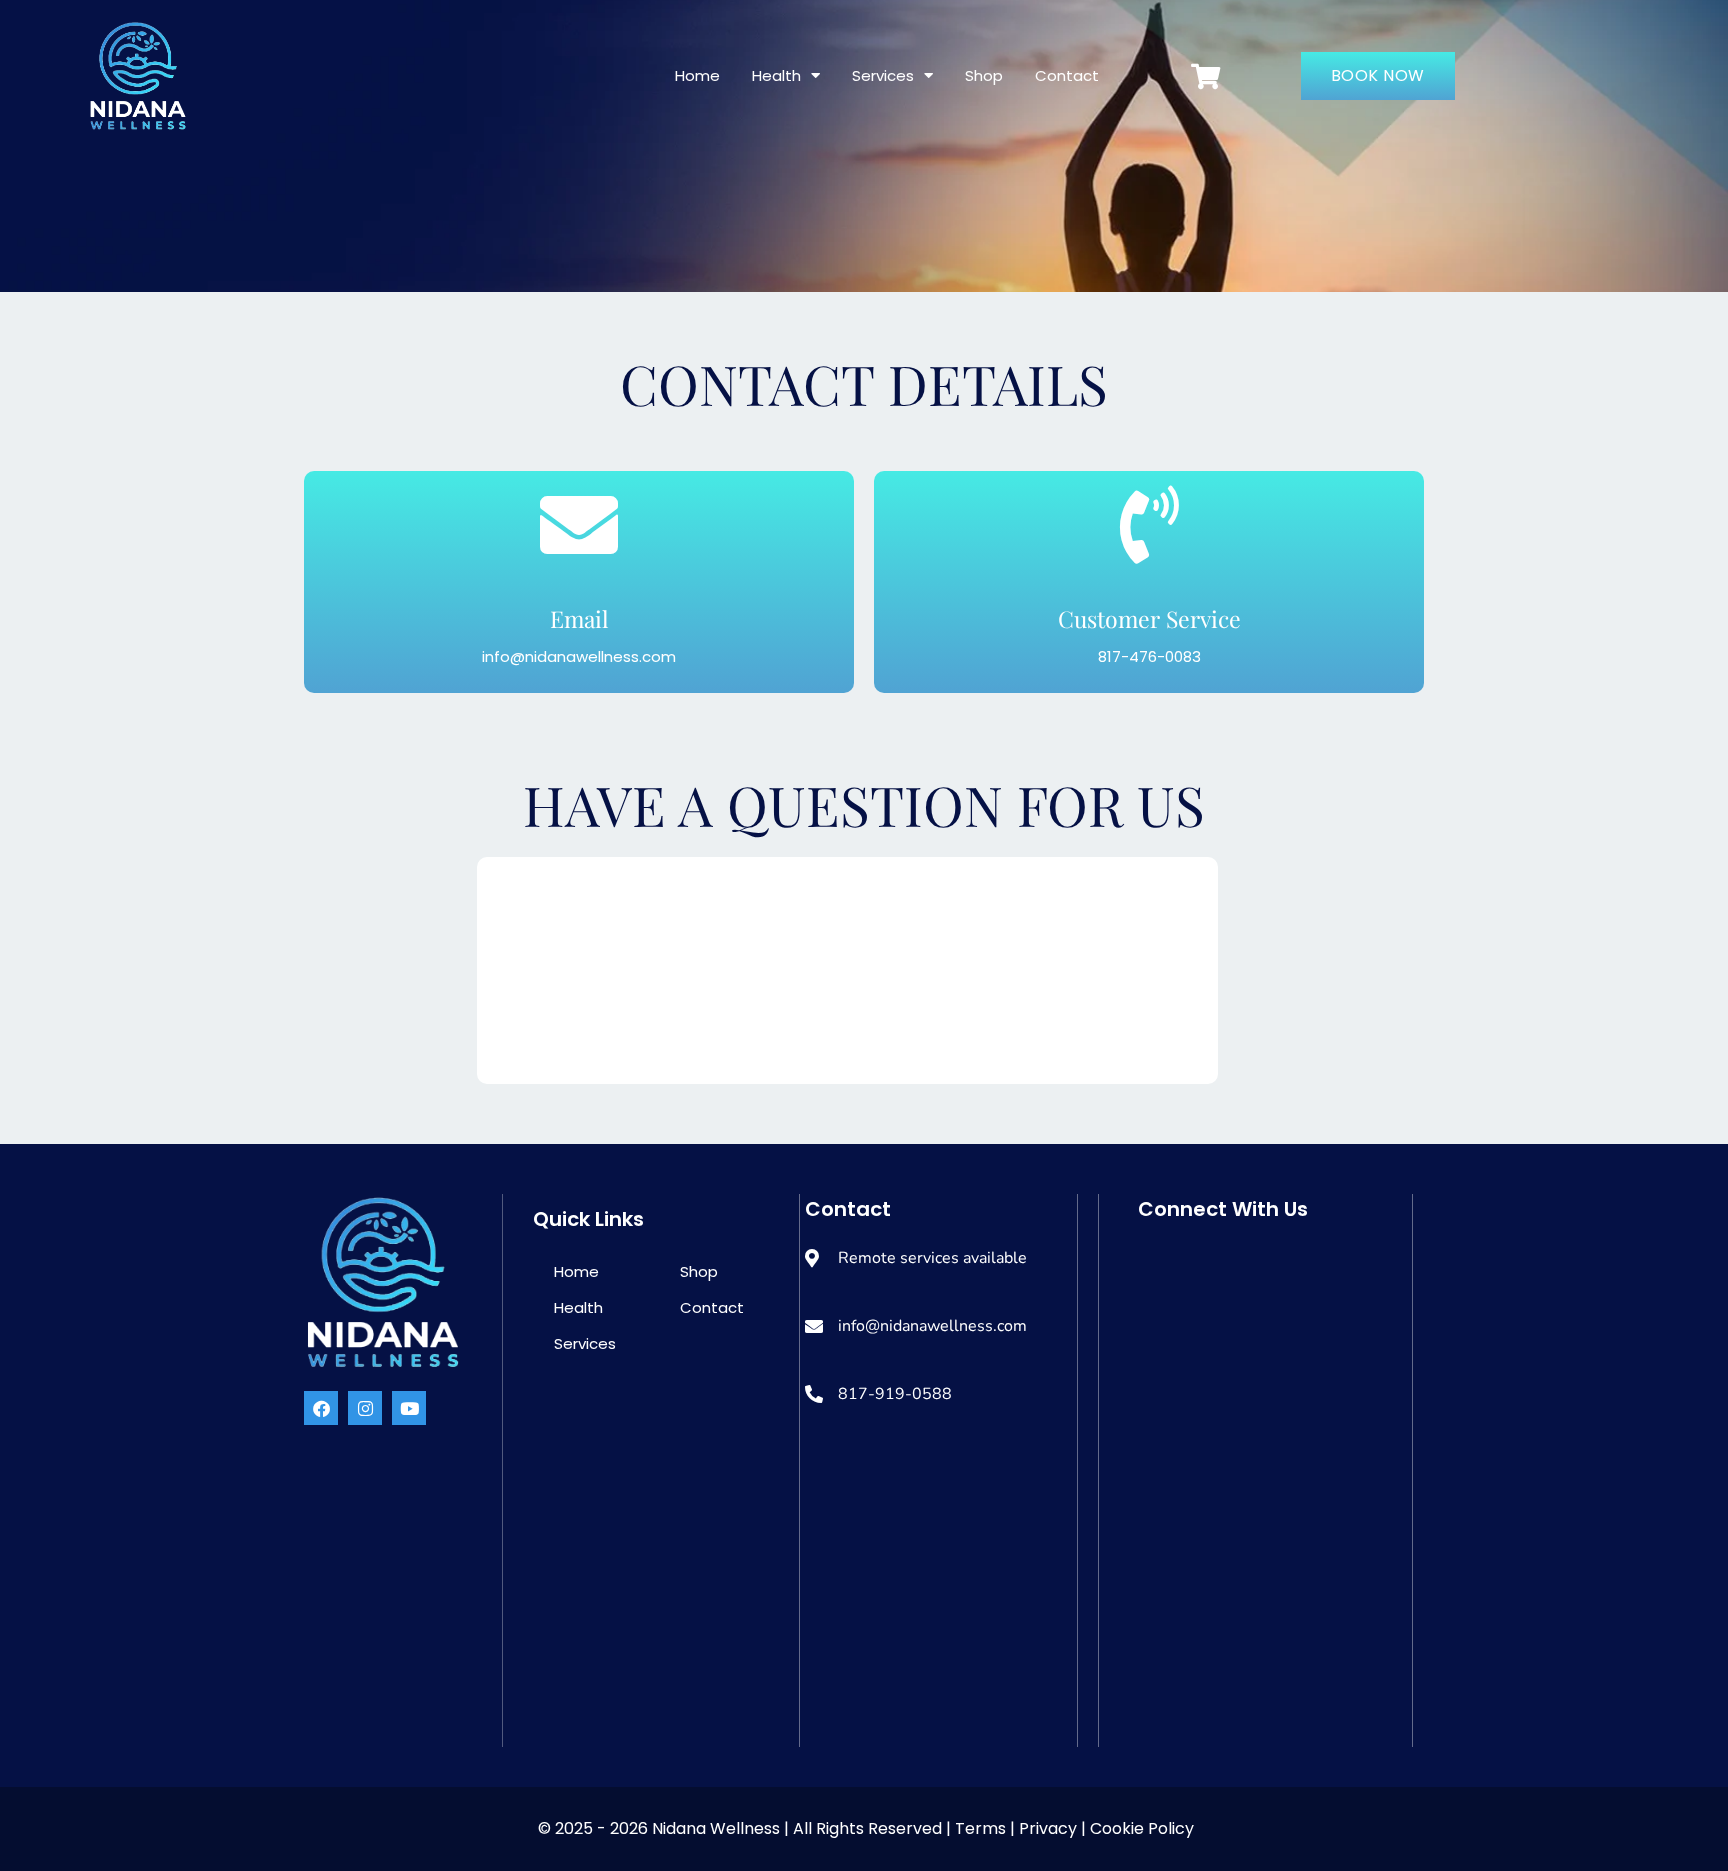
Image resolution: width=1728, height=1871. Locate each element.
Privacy (1048, 1828)
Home (697, 75)
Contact (1067, 75)
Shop (984, 75)
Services (883, 75)
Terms (982, 1828)
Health (776, 75)
